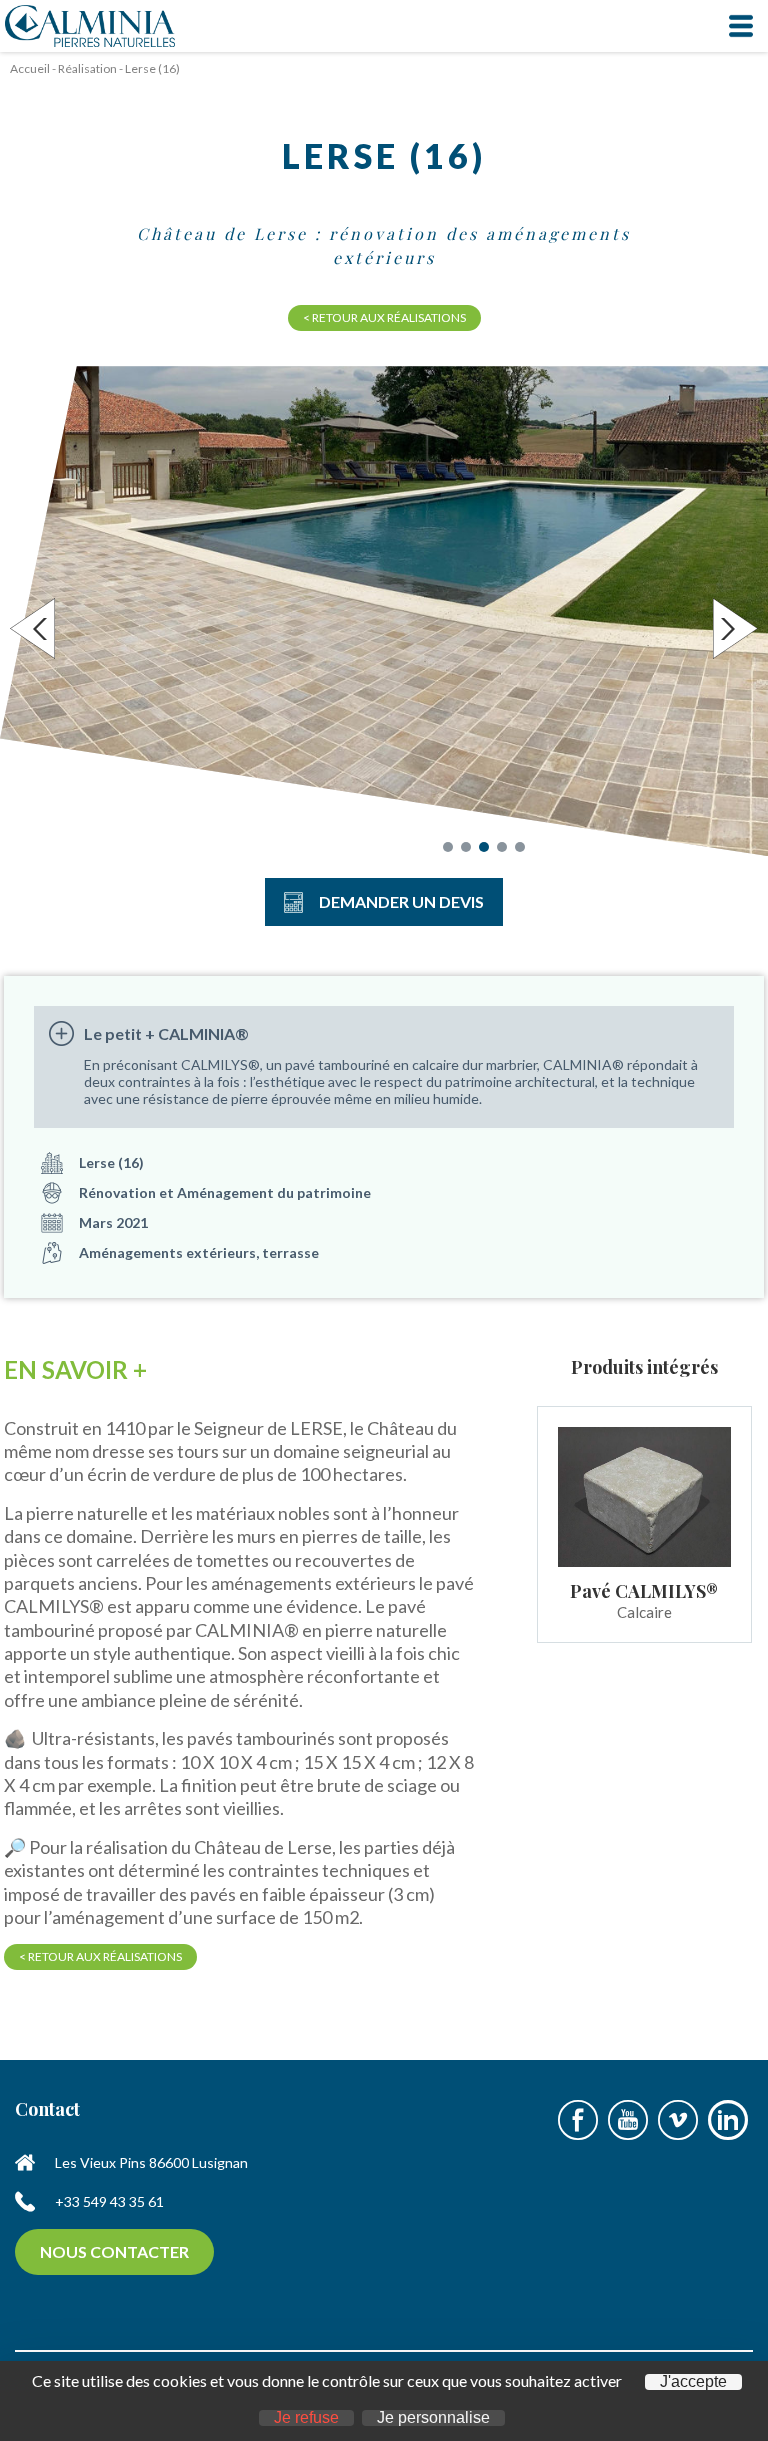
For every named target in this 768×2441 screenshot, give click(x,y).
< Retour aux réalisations (384, 317)
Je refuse (306, 2418)
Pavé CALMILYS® (644, 1591)
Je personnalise (433, 2418)
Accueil (30, 68)
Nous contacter (114, 2251)
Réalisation (87, 68)
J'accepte (693, 2382)
